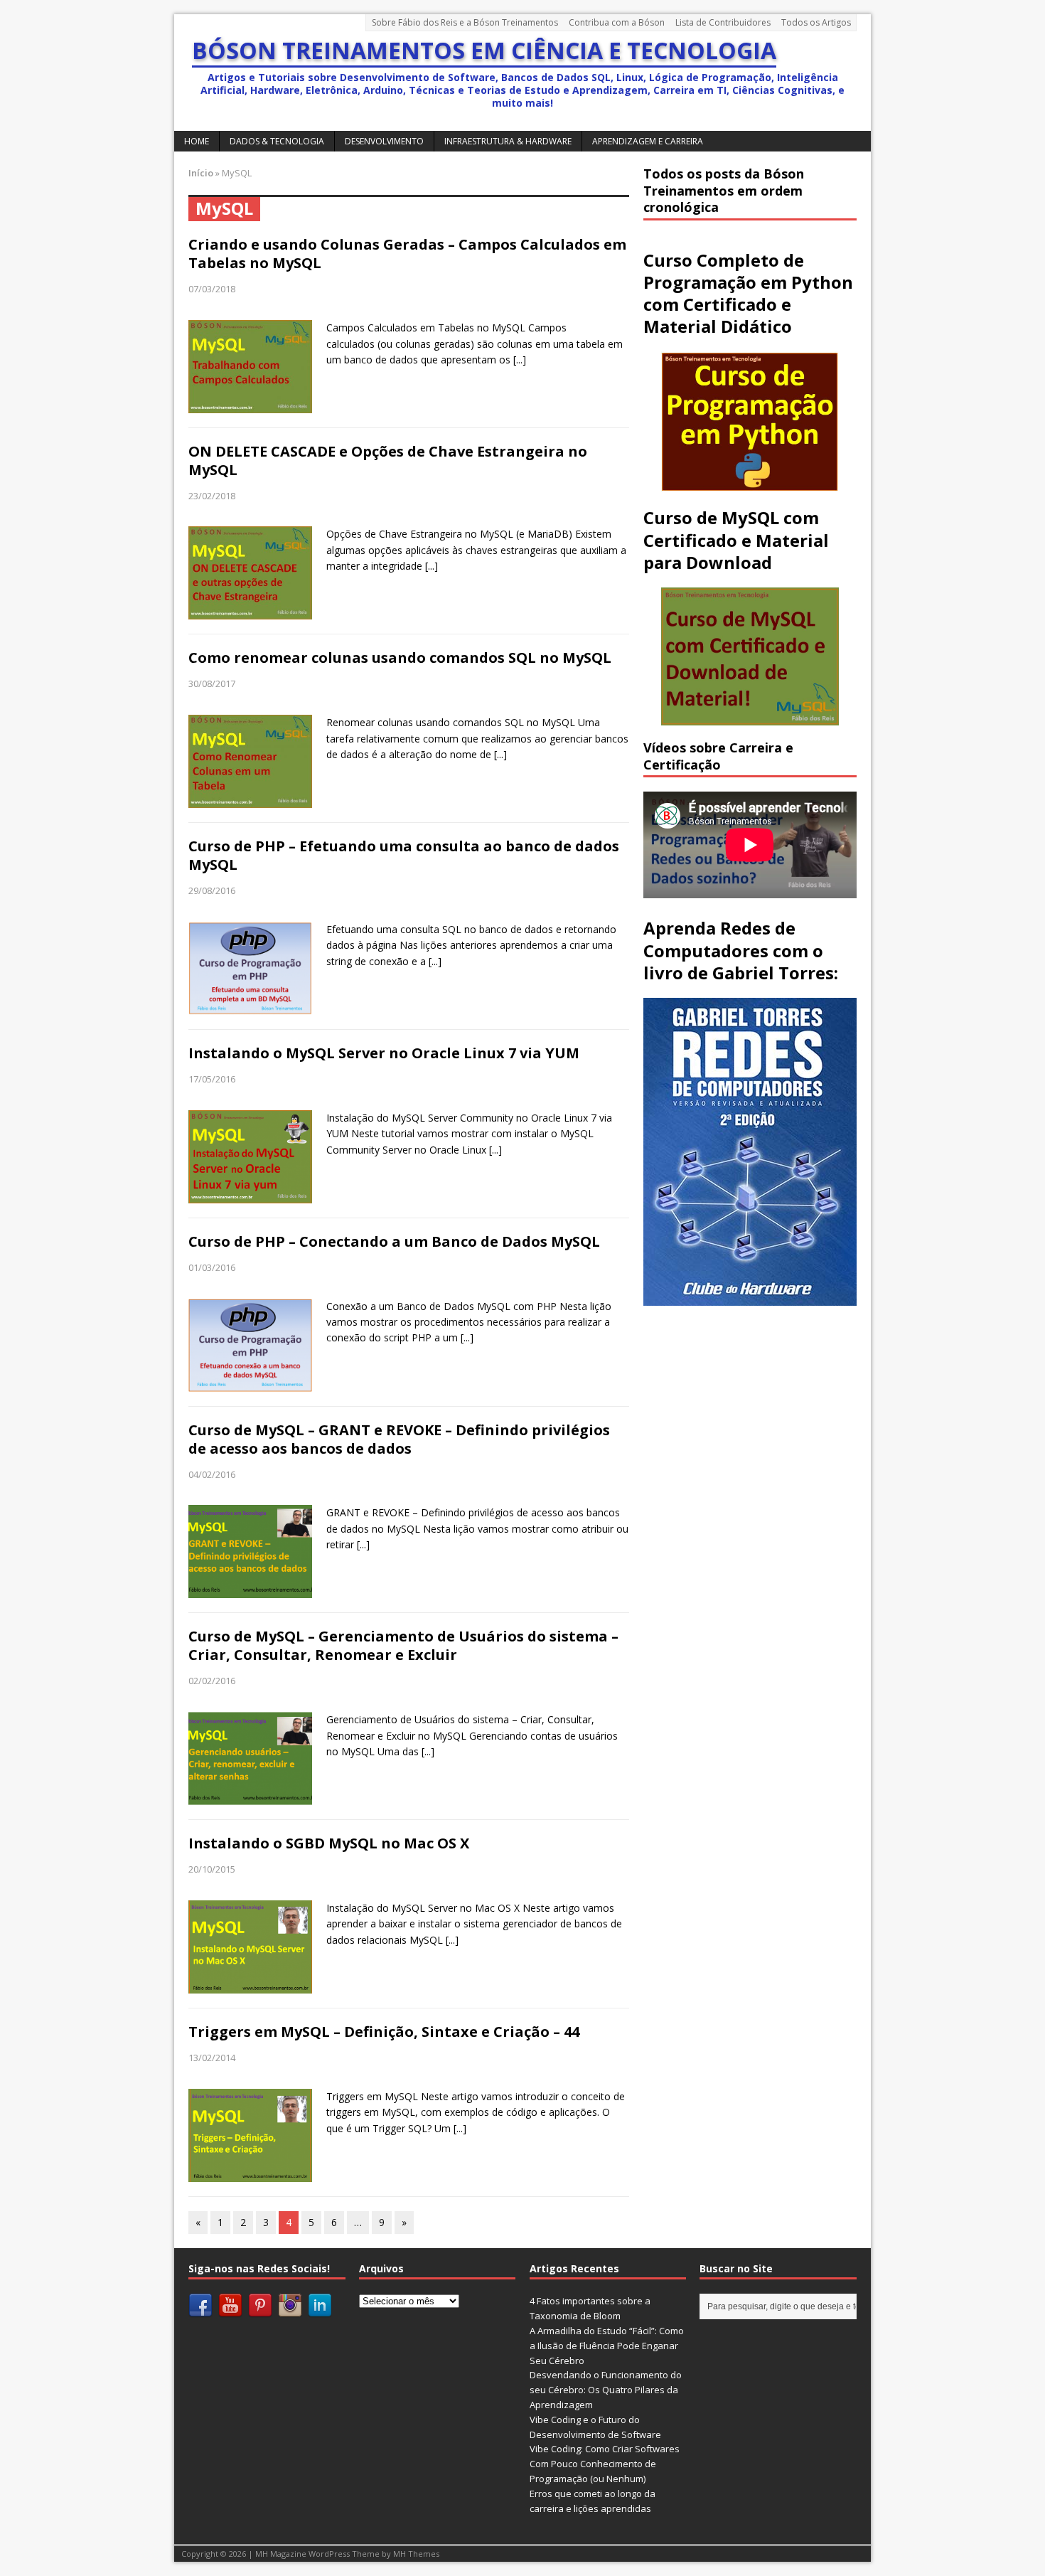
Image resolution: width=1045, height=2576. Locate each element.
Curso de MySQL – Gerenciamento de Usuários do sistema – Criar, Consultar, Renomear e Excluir (403, 1645)
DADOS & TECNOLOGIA (277, 141)
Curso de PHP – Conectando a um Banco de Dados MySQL (394, 1241)
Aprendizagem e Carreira (648, 141)
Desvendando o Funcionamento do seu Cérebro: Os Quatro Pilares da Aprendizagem (606, 2390)
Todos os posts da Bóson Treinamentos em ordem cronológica (724, 190)
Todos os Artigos (816, 22)
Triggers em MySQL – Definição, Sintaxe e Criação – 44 (384, 2032)
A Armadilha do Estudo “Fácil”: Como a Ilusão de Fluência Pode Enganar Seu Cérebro (607, 2346)
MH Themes (416, 2554)
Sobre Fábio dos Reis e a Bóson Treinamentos (465, 22)
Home (197, 141)
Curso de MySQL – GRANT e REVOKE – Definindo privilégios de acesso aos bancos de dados (399, 1439)
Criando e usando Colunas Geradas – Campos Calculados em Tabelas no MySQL (407, 254)
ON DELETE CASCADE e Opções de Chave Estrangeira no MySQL (388, 461)
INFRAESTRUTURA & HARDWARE (508, 141)
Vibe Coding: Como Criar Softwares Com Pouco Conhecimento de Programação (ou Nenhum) (605, 2464)
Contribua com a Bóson (617, 22)
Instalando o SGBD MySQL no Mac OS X (329, 1843)
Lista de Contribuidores (723, 22)
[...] (520, 360)
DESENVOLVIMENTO (384, 141)
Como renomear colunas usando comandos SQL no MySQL (400, 658)
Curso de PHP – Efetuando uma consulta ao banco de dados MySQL (404, 855)
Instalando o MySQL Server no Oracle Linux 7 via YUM (384, 1053)
